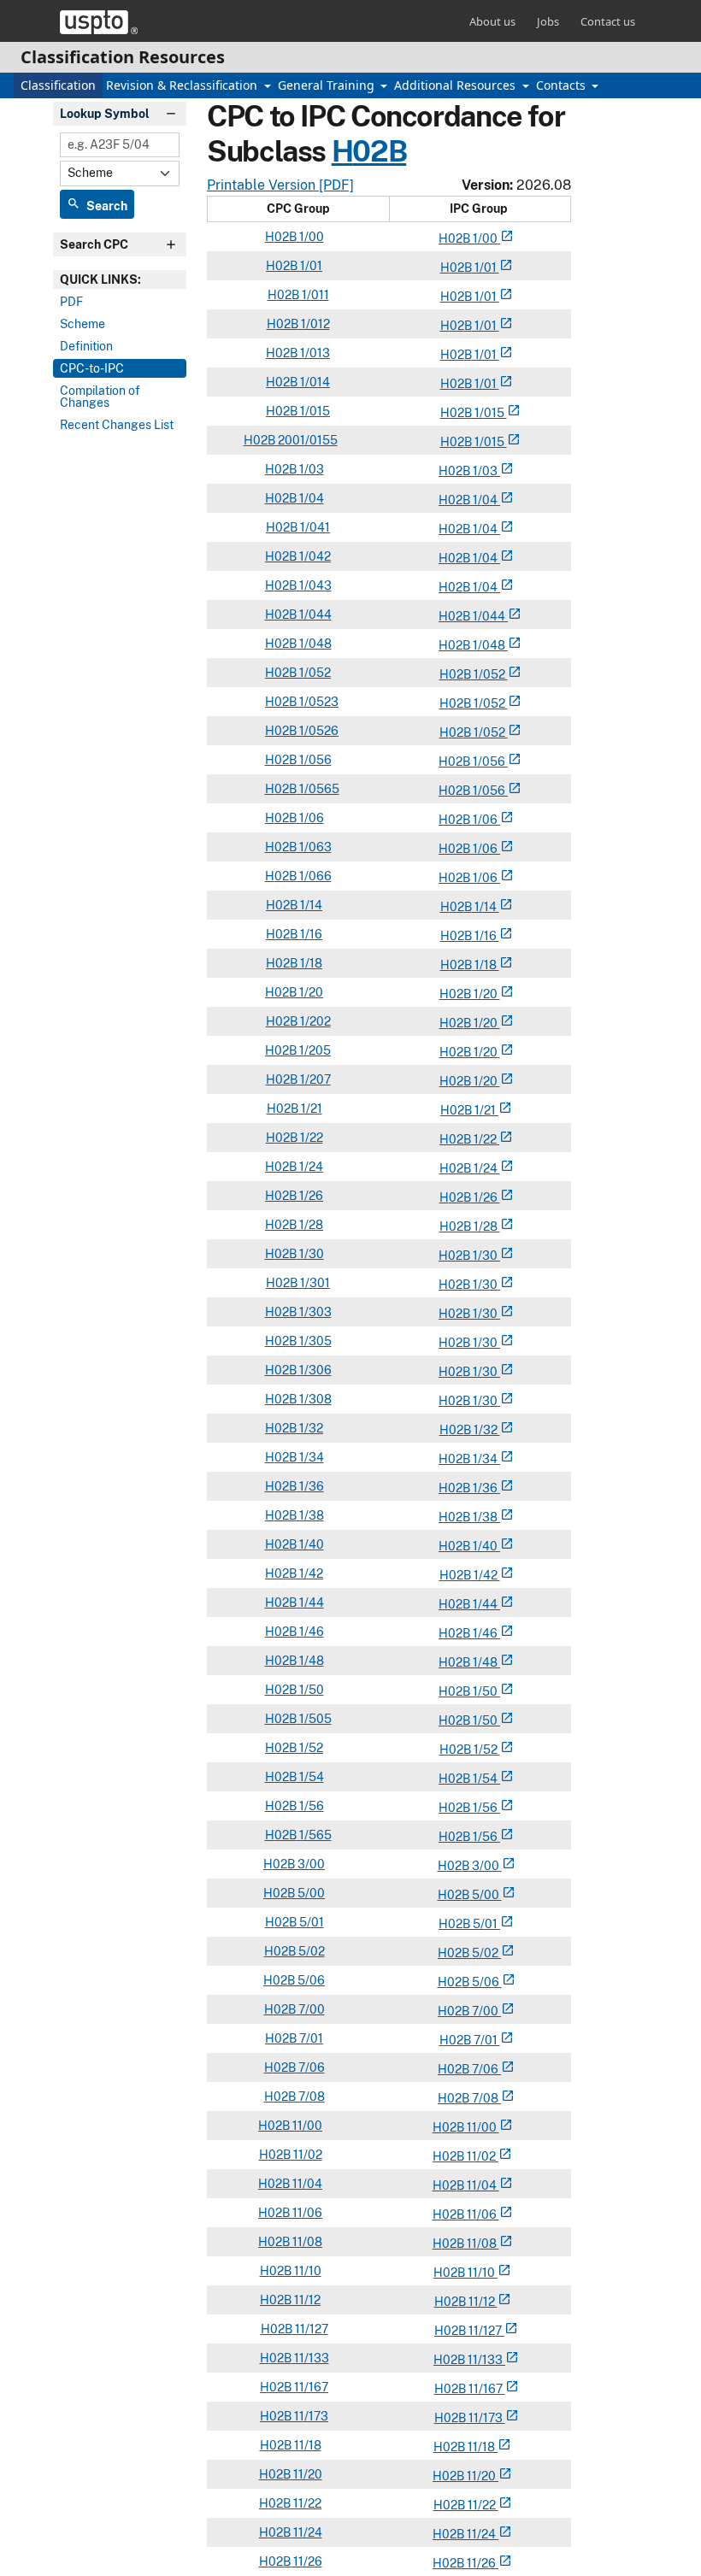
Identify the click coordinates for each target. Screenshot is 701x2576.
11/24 (306, 2532)
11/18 (306, 2445)
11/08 (306, 2242)
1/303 (314, 1312)
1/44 (310, 1603)
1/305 (314, 1341)
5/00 (310, 1893)
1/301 (314, 1283)
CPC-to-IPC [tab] (92, 368)
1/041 (314, 527)
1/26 (310, 1196)
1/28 (310, 1225)
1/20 (310, 992)
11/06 (306, 2213)
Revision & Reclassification (183, 85)
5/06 (310, 1980)
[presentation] (120, 279)
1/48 (310, 1661)
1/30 (310, 1254)
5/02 (310, 1951)
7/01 (310, 2038)
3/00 (310, 1864)
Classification (58, 85)
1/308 (314, 1399)
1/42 (310, 1573)
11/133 (310, 2358)
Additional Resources (457, 85)
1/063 (314, 847)
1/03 (310, 469)
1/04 (310, 498)
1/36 (310, 1486)
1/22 (310, 1138)
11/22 (306, 2503)
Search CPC (94, 244)
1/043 (314, 585)
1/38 (310, 1515)
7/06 (310, 2067)
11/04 (306, 2184)
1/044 (314, 615)
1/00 (310, 237)
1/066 (314, 876)
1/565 (314, 1835)
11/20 (306, 2474)
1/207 (314, 1079)
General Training (328, 85)
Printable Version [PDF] (280, 185)
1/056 (314, 760)
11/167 (310, 2387)
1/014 (314, 382)
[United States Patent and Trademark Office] (99, 22)
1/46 (310, 1632)
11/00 (306, 2126)
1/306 (314, 1370)
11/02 (306, 2155)
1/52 (310, 1748)
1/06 (310, 818)
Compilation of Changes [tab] (100, 397)
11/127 (310, 2329)
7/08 (310, 2097)
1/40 (310, 1544)
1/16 (310, 934)
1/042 (314, 556)
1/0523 (318, 702)
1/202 (314, 1021)
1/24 (310, 1167)
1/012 (314, 324)
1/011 (314, 295)
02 (455, 238)
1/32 (310, 1428)
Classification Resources (123, 57)
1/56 (310, 1806)
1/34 (310, 1457)
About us (492, 21)
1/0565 (318, 789)
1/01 (310, 266)
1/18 (310, 963)
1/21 (310, 1109)
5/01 (310, 1922)
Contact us (608, 21)
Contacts (563, 85)
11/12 (306, 2300)
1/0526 (318, 731)
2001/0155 (306, 440)
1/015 (314, 411)
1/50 (310, 1690)
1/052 (314, 673)
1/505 (314, 1719)
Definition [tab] (86, 346)
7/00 (310, 2009)
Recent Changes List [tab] (117, 425)
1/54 (310, 1777)
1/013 (314, 353)
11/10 (306, 2271)
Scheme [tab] (82, 324)
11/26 (306, 2561)
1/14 (310, 905)
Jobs (548, 21)
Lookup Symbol (105, 114)
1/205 (314, 1050)
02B (379, 151)
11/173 (310, 2416)
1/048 (314, 644)
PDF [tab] (71, 302)
